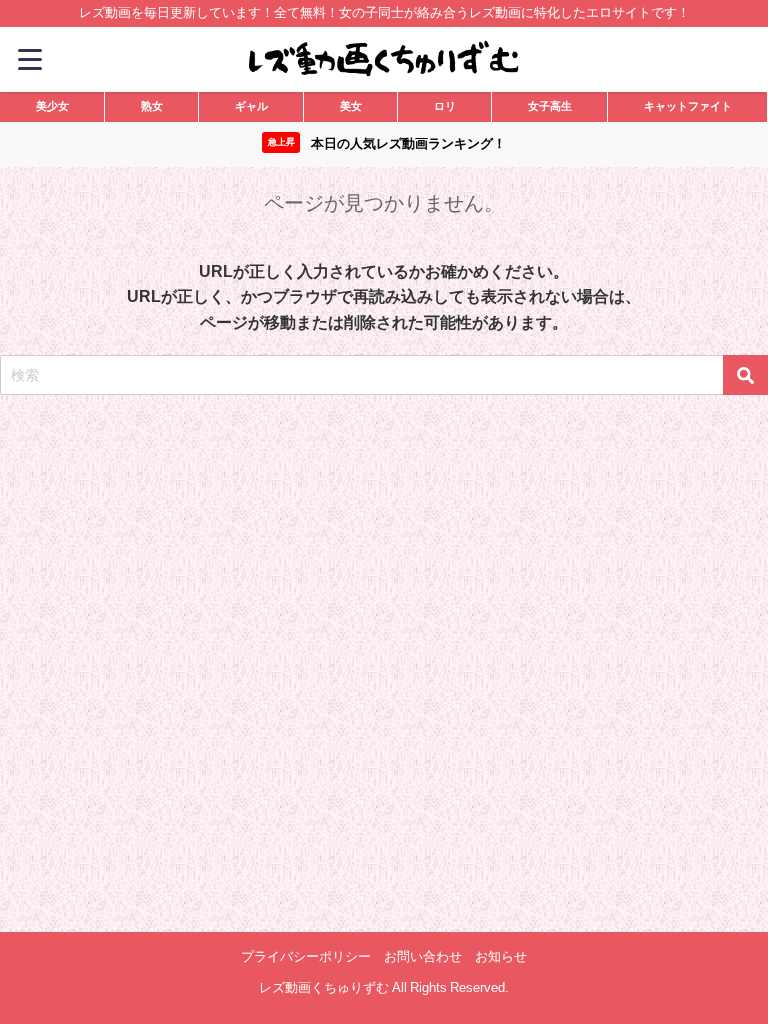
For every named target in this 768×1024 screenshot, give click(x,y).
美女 (351, 106)
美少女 (52, 106)
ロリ (445, 106)
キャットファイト (688, 106)
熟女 (152, 106)
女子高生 (550, 106)
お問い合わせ (423, 956)
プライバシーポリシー (306, 956)
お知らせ (501, 956)
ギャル (251, 106)
